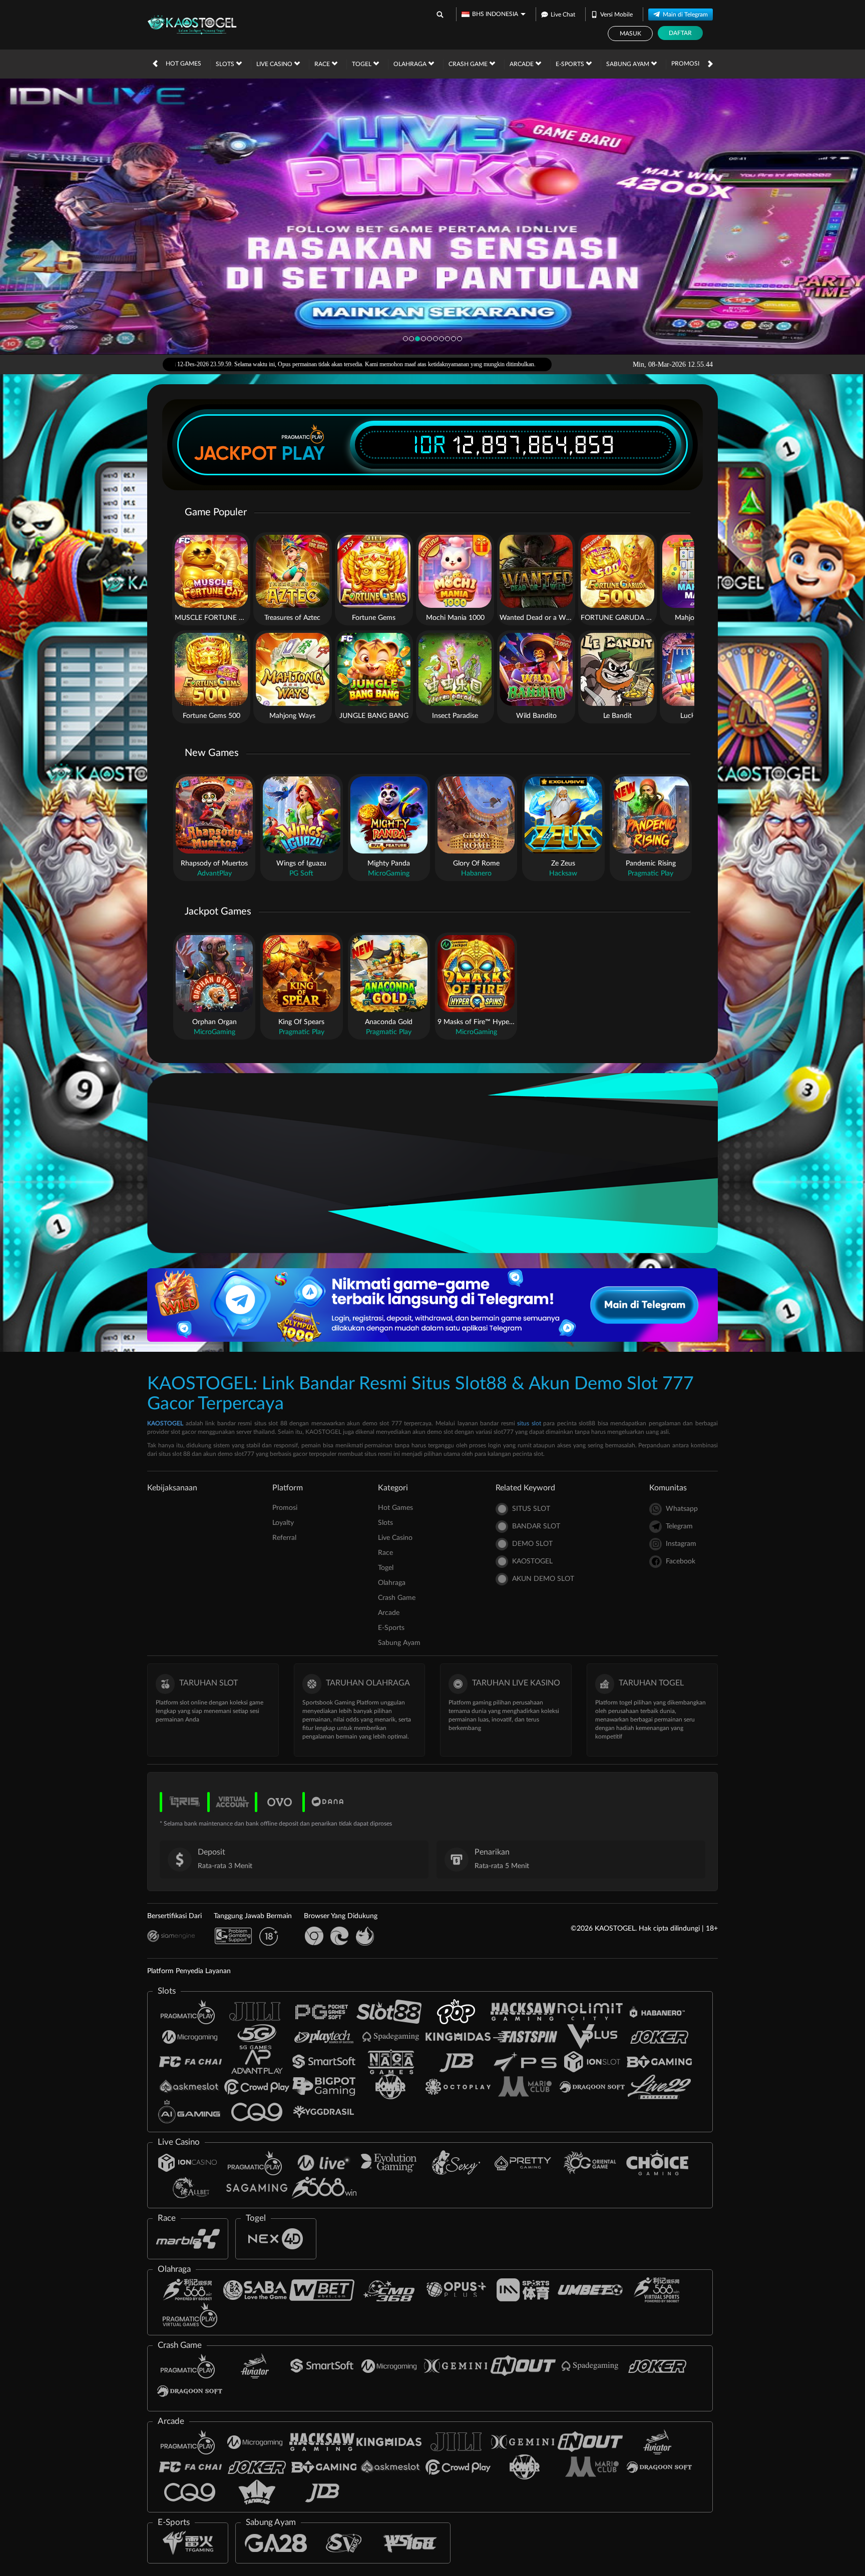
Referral (284, 1538)
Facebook (681, 1561)
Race (323, 64)
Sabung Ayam (628, 64)
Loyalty (283, 1523)
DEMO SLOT (532, 1544)
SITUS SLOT (531, 1509)
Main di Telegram (685, 15)
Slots (226, 64)
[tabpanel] (432, 216)
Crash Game (469, 64)
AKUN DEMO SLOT (543, 1579)
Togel (362, 64)
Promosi (685, 64)
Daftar (680, 33)
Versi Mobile (616, 15)
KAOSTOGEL (165, 1423)
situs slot (529, 1423)
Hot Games (183, 64)
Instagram (681, 1544)
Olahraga (411, 64)
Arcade (522, 64)
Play (303, 453)
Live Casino (275, 64)
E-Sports (571, 64)
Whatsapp (682, 1509)
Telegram (679, 1526)
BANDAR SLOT (536, 1526)
